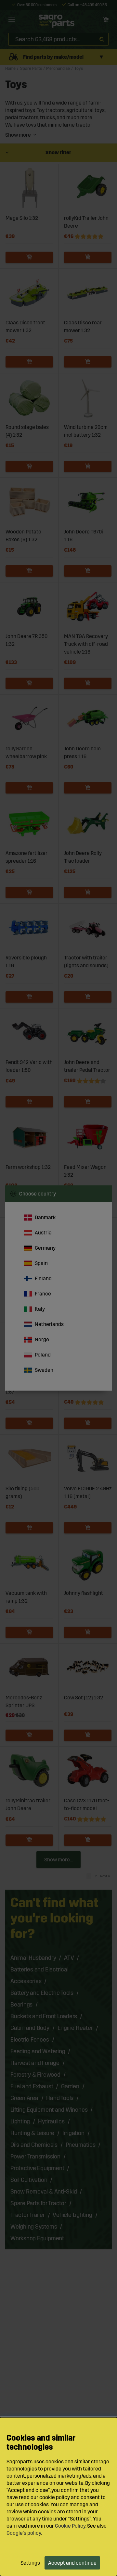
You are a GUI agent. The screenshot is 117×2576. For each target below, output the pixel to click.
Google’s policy (24, 2533)
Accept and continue (72, 2563)
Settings (30, 2563)
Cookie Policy (70, 2526)
